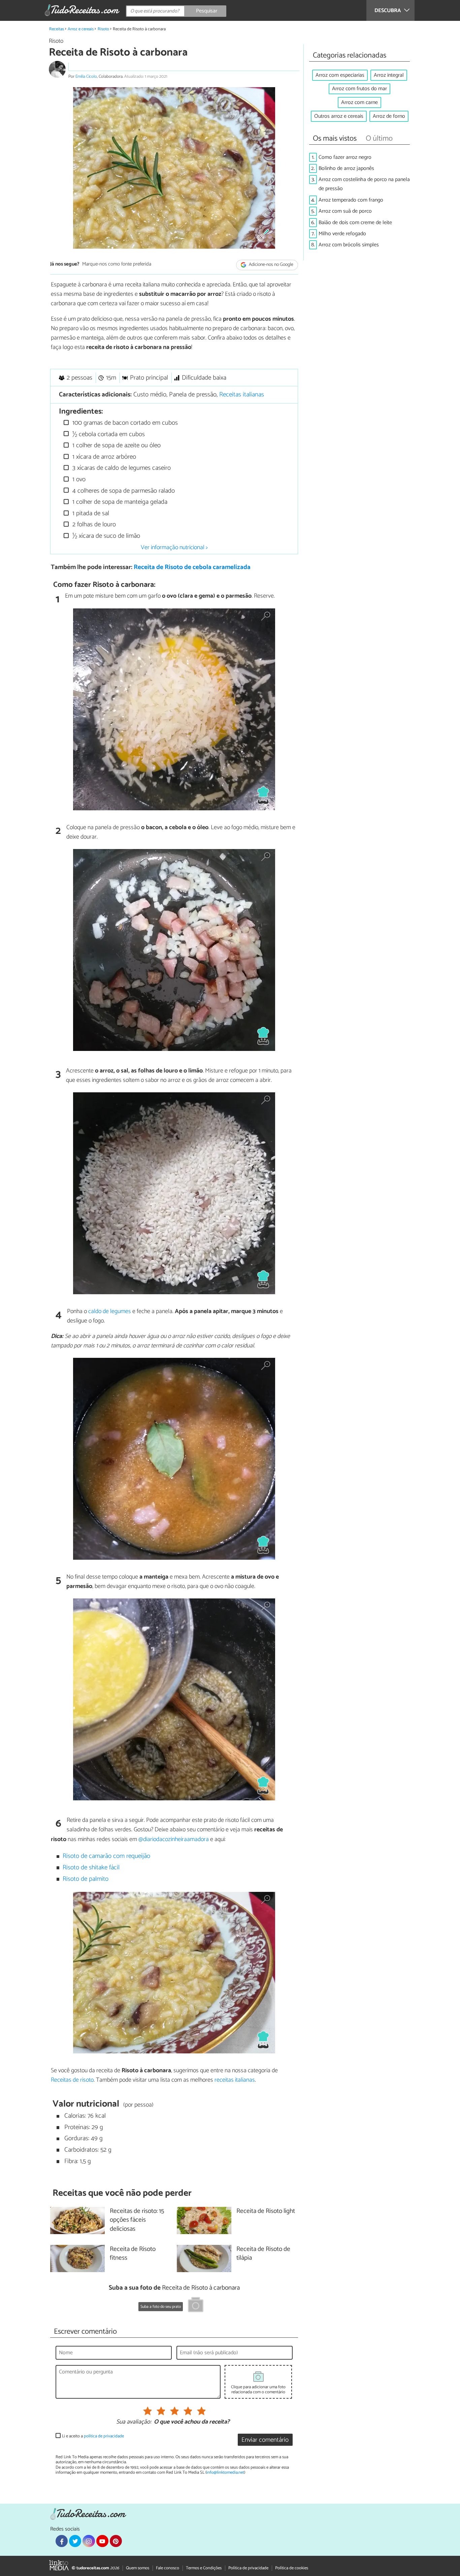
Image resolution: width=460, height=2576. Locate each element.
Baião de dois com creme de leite (355, 223)
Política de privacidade (248, 2568)
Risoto (103, 29)
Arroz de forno (389, 116)
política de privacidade (104, 2436)
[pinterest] (116, 2541)
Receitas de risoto (72, 2080)
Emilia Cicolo (86, 77)
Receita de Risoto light (266, 2211)
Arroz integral (389, 75)
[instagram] (89, 2541)
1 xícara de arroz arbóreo (103, 457)
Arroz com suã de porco (345, 211)
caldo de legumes (110, 1311)
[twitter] (75, 2541)
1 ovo (78, 479)
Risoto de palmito (86, 1879)
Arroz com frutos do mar (359, 89)
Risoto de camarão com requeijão (106, 1856)
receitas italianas (235, 2080)
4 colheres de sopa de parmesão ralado (123, 491)
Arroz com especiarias (340, 75)
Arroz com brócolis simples (349, 245)
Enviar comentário (265, 2440)
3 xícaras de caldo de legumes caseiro (121, 468)
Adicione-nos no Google (271, 265)
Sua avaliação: (134, 2422)
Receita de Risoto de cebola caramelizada (192, 567)
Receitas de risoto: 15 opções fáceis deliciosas (137, 2220)
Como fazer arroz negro (345, 157)
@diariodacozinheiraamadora (174, 1839)
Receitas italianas (242, 395)
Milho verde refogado (342, 234)
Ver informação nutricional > (174, 548)
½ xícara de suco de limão (105, 536)
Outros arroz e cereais (339, 116)
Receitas (57, 29)
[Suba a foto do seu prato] (196, 2306)
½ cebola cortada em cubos (108, 434)
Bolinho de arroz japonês (346, 168)
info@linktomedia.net (225, 2473)
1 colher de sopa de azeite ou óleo (116, 445)
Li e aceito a (93, 2436)
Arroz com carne (359, 102)
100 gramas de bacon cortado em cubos (124, 423)
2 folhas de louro (93, 524)
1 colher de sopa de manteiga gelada (119, 502)
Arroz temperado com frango (351, 200)
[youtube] (102, 2541)
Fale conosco (168, 2568)
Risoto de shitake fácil (91, 1867)
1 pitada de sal (90, 513)
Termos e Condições (204, 2568)
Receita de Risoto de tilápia (263, 2254)
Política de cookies (292, 2568)
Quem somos (138, 2568)
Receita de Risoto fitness (133, 2254)
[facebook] (62, 2541)
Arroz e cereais (81, 29)
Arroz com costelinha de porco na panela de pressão (364, 184)
